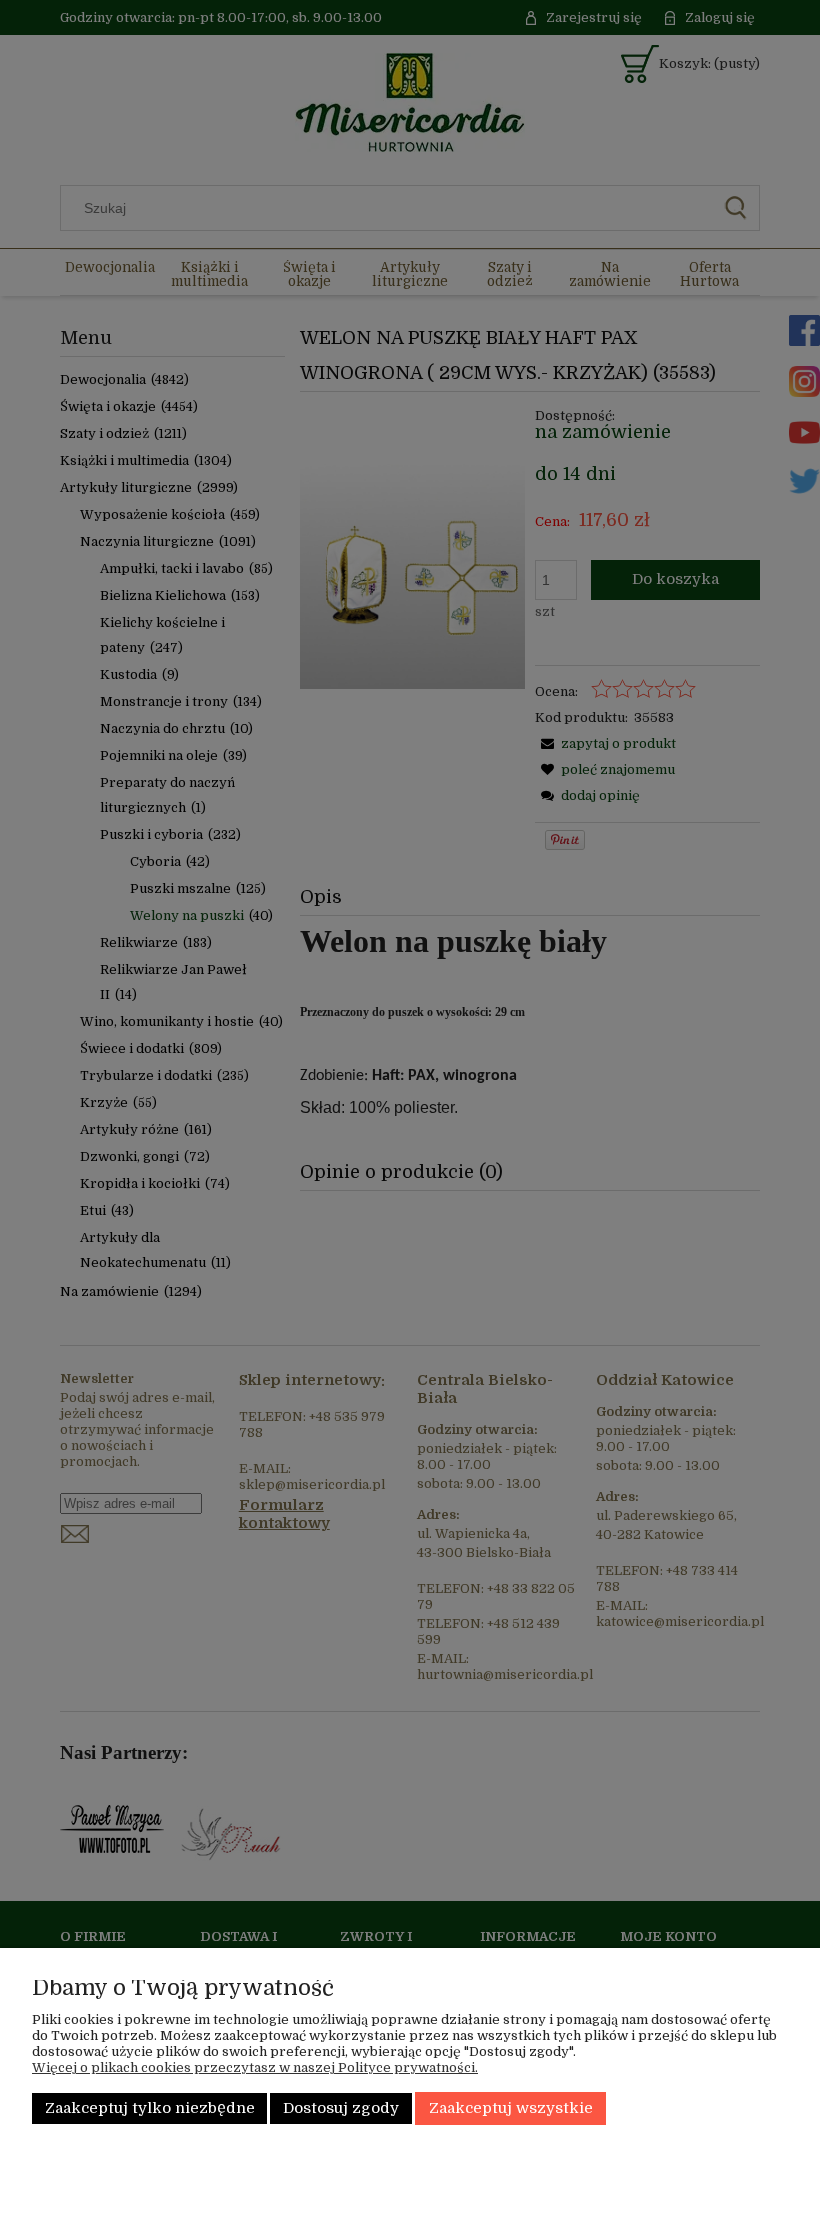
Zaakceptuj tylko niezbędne (150, 2108)
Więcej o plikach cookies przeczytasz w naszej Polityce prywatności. (255, 2067)
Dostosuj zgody (341, 2108)
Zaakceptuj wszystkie (511, 2108)
